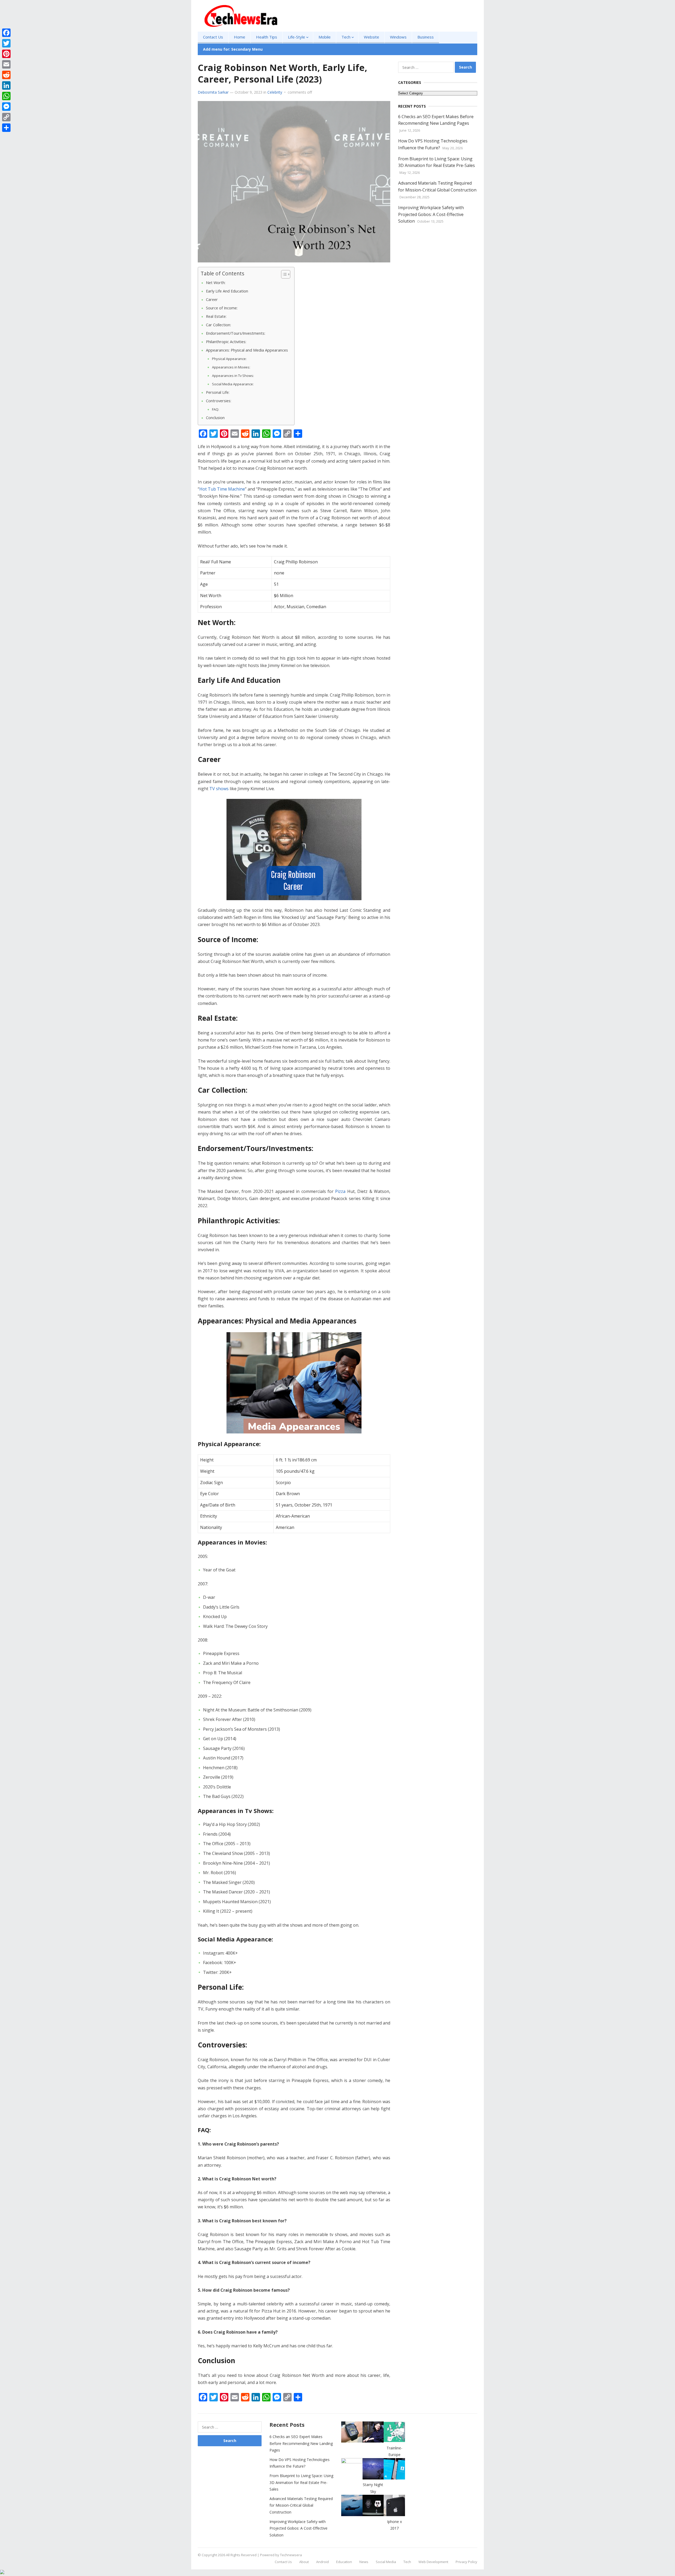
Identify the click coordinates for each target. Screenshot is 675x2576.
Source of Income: (222, 308)
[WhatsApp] (6, 96)
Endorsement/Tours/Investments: (236, 333)
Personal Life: (218, 392)
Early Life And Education (227, 291)
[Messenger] (6, 107)
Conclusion (216, 418)
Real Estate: (217, 316)
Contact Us (213, 37)
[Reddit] (6, 75)
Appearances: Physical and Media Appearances (247, 350)
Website (372, 37)
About (304, 2562)
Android (322, 2562)
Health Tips (267, 37)
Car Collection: (219, 325)
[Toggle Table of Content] (283, 274)
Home (240, 37)
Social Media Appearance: (233, 384)
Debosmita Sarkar (213, 92)
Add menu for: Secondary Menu (233, 49)
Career (212, 299)
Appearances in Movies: (232, 367)
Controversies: (219, 401)
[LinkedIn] (6, 85)
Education (344, 2562)
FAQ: (216, 409)
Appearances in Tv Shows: (233, 376)
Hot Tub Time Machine (222, 489)
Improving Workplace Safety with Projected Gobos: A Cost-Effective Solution (431, 214)
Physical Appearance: (229, 359)
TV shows (219, 789)
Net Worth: (216, 283)
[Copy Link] (6, 117)
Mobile (325, 37)
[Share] (6, 128)
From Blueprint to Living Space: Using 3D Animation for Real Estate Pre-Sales (301, 2482)
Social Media (386, 2562)
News (364, 2562)
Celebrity (275, 92)
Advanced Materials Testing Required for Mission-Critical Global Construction (301, 2505)
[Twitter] (6, 43)
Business (426, 37)
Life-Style (296, 37)
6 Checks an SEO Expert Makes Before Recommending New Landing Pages (301, 2443)
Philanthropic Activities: (226, 342)
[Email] (6, 64)
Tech (346, 37)
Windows (398, 37)
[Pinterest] (6, 54)
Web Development (433, 2562)
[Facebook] (6, 33)
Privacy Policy (466, 2562)
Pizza (340, 1191)
